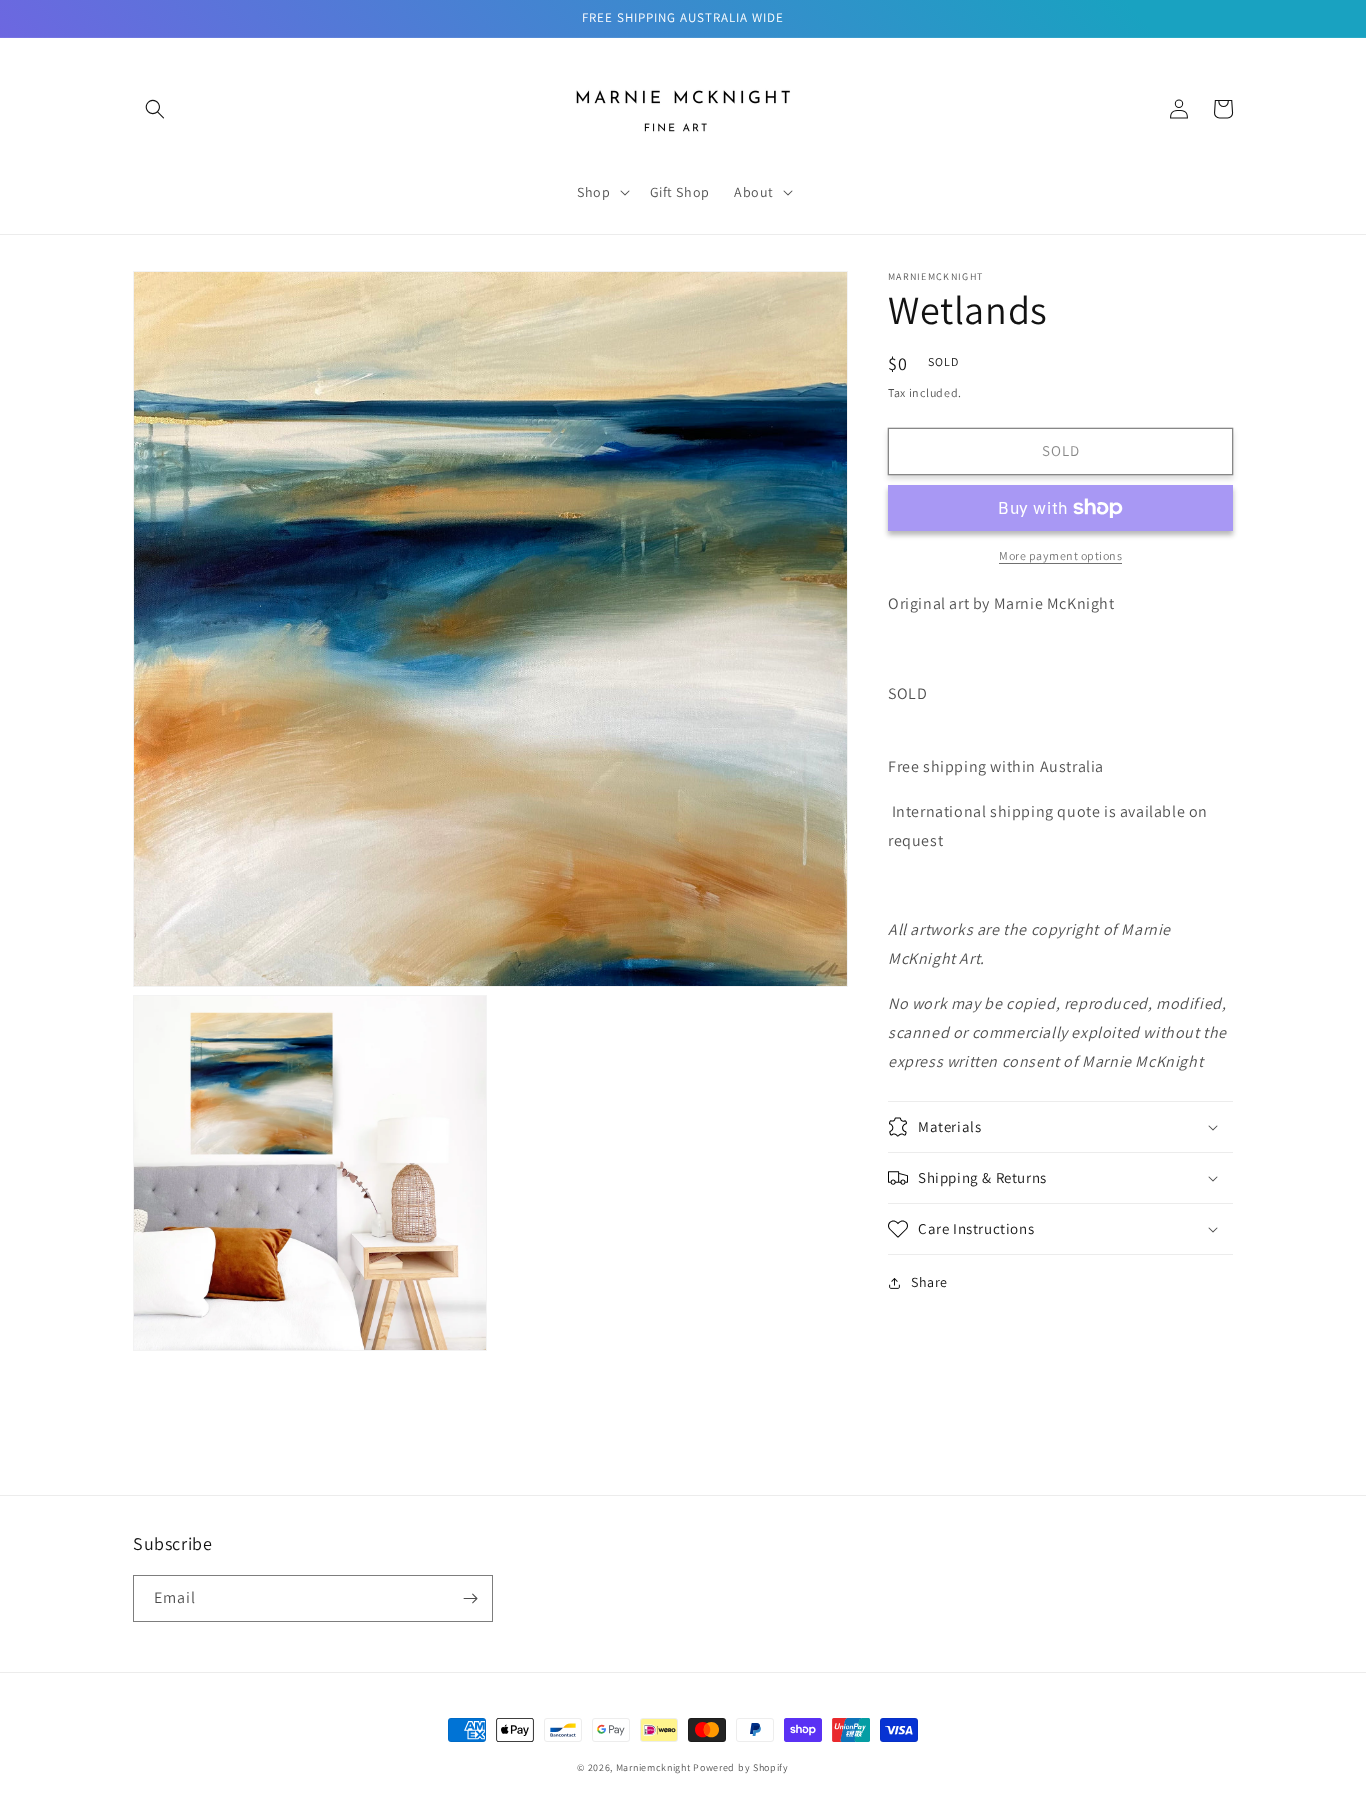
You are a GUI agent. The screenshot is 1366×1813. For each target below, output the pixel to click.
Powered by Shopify (741, 1767)
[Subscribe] (470, 1598)
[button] (155, 109)
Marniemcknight (653, 1767)
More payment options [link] (1060, 555)
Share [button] (929, 1282)
